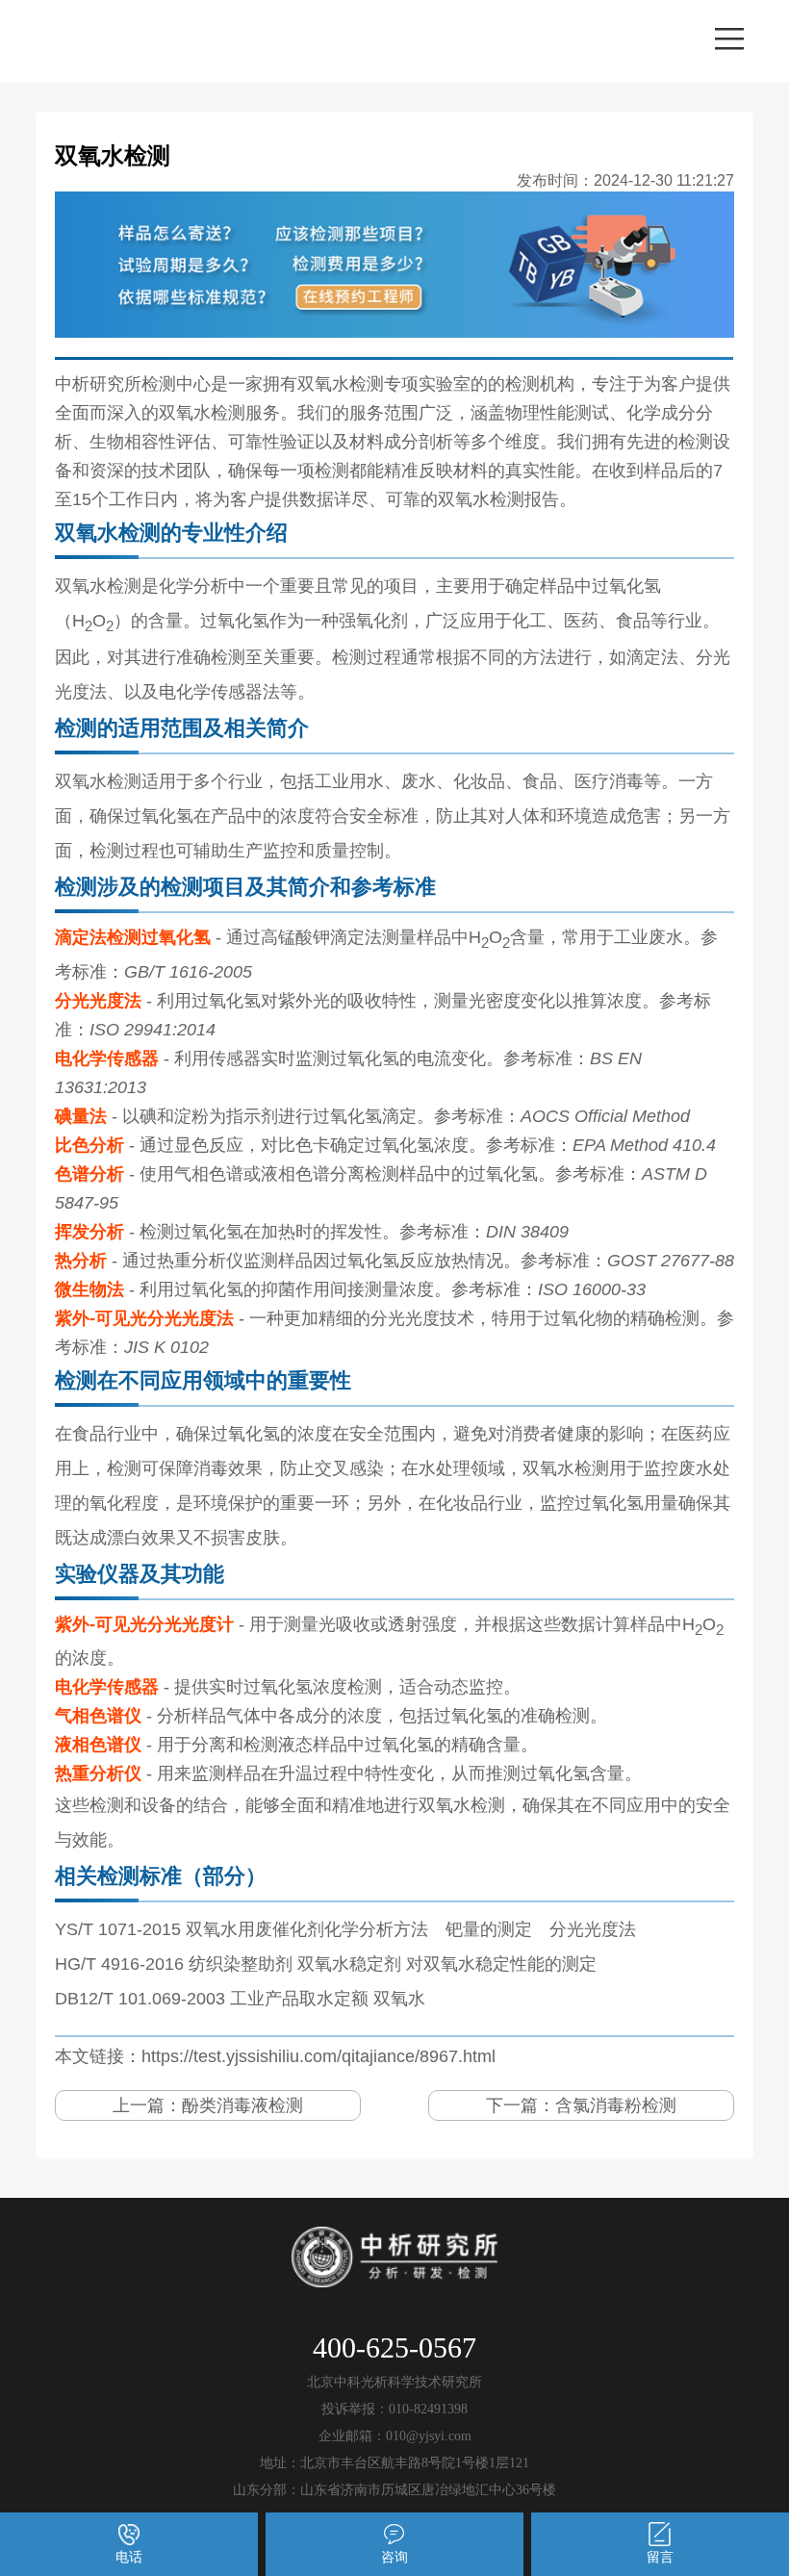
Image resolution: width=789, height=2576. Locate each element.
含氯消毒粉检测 (616, 2105)
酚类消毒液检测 (242, 2105)
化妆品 (479, 781)
